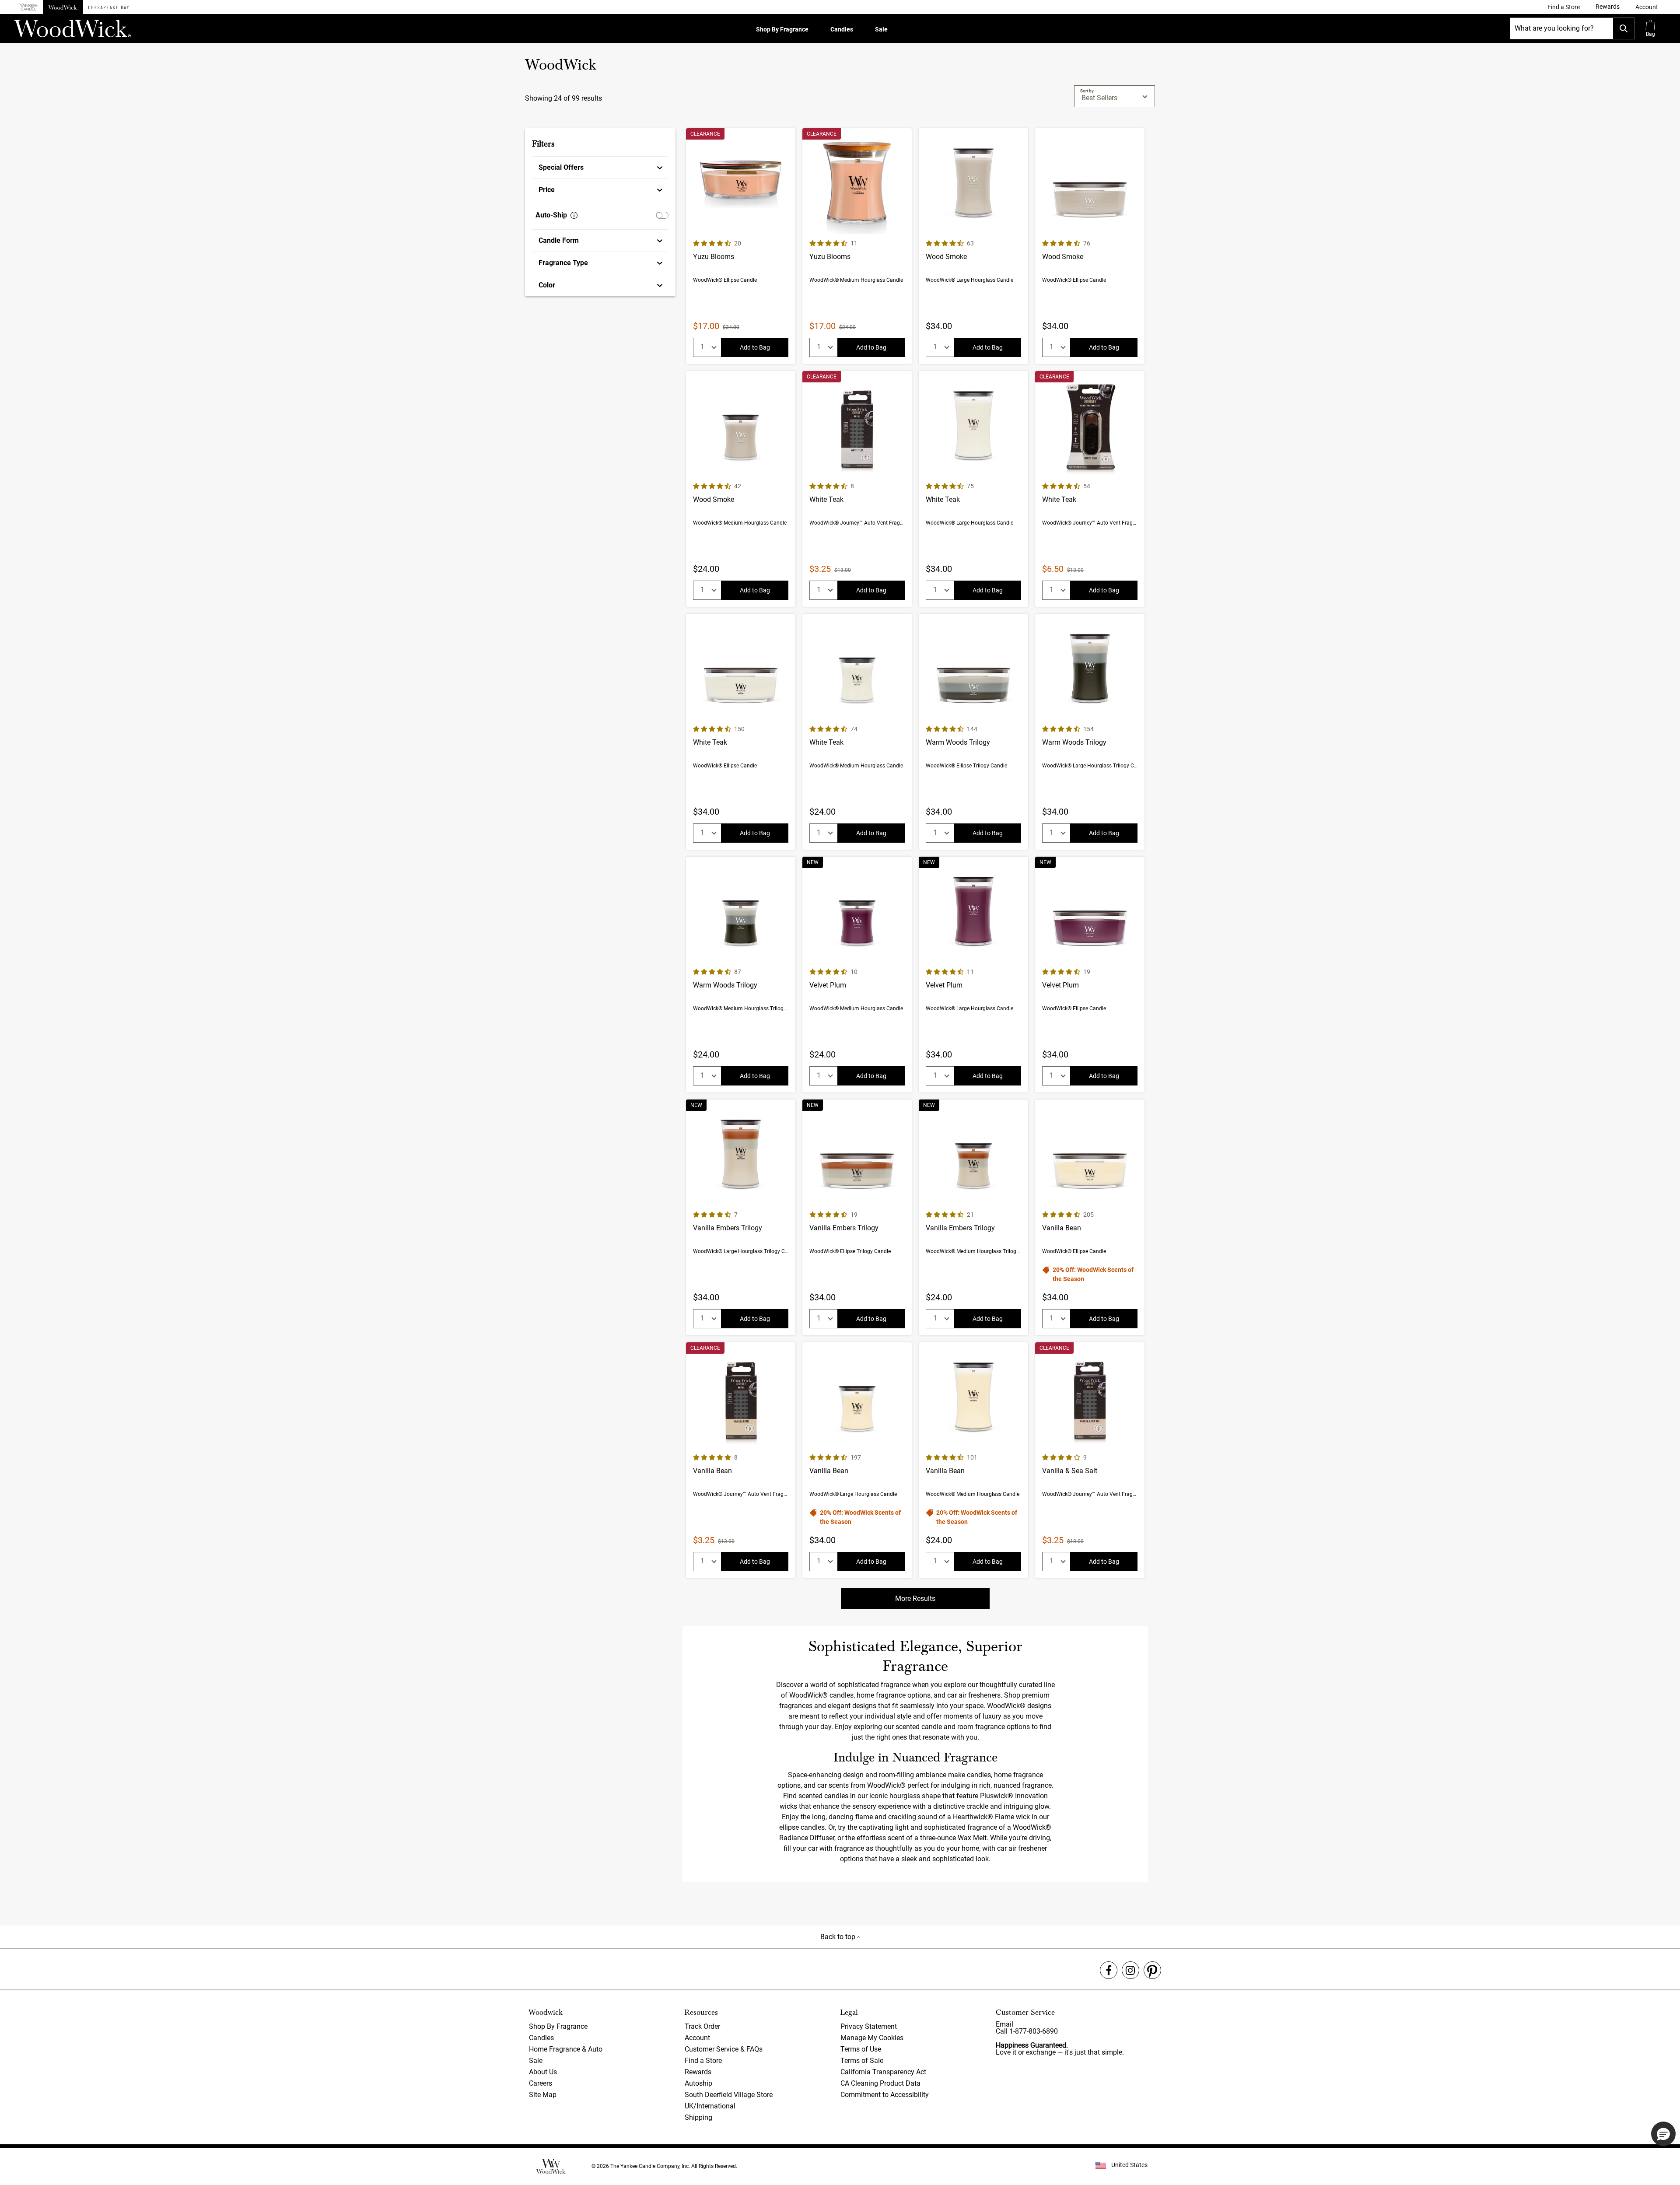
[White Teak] (857, 489)
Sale (881, 29)
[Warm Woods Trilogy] (973, 732)
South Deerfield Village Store (729, 2095)
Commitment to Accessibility (885, 2095)
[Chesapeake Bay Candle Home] (108, 7)
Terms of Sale (862, 2061)
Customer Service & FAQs (724, 2049)
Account (697, 2038)
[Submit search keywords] (1624, 28)
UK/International (710, 2106)
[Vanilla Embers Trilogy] (741, 1217)
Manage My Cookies (872, 2038)
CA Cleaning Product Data (880, 2083)
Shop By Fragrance (782, 29)
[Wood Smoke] (973, 246)
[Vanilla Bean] (1090, 1217)
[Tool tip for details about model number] (574, 215)
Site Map (543, 2095)
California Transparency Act (883, 2072)
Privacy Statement (869, 2026)
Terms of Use (861, 2049)
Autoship (698, 2083)
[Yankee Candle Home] (28, 7)
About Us (543, 2072)
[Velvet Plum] (857, 975)
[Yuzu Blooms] (741, 246)
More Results (915, 1598)
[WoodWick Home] (63, 7)
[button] (1647, 7)
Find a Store (703, 2061)
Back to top (839, 1937)
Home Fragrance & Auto (566, 2049)
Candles (842, 29)
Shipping (698, 2117)
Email (1004, 2024)
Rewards (698, 2072)
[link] (1564, 7)
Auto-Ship (551, 215)
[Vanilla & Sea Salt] (1090, 1460)
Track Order (702, 2026)
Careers (541, 2083)
